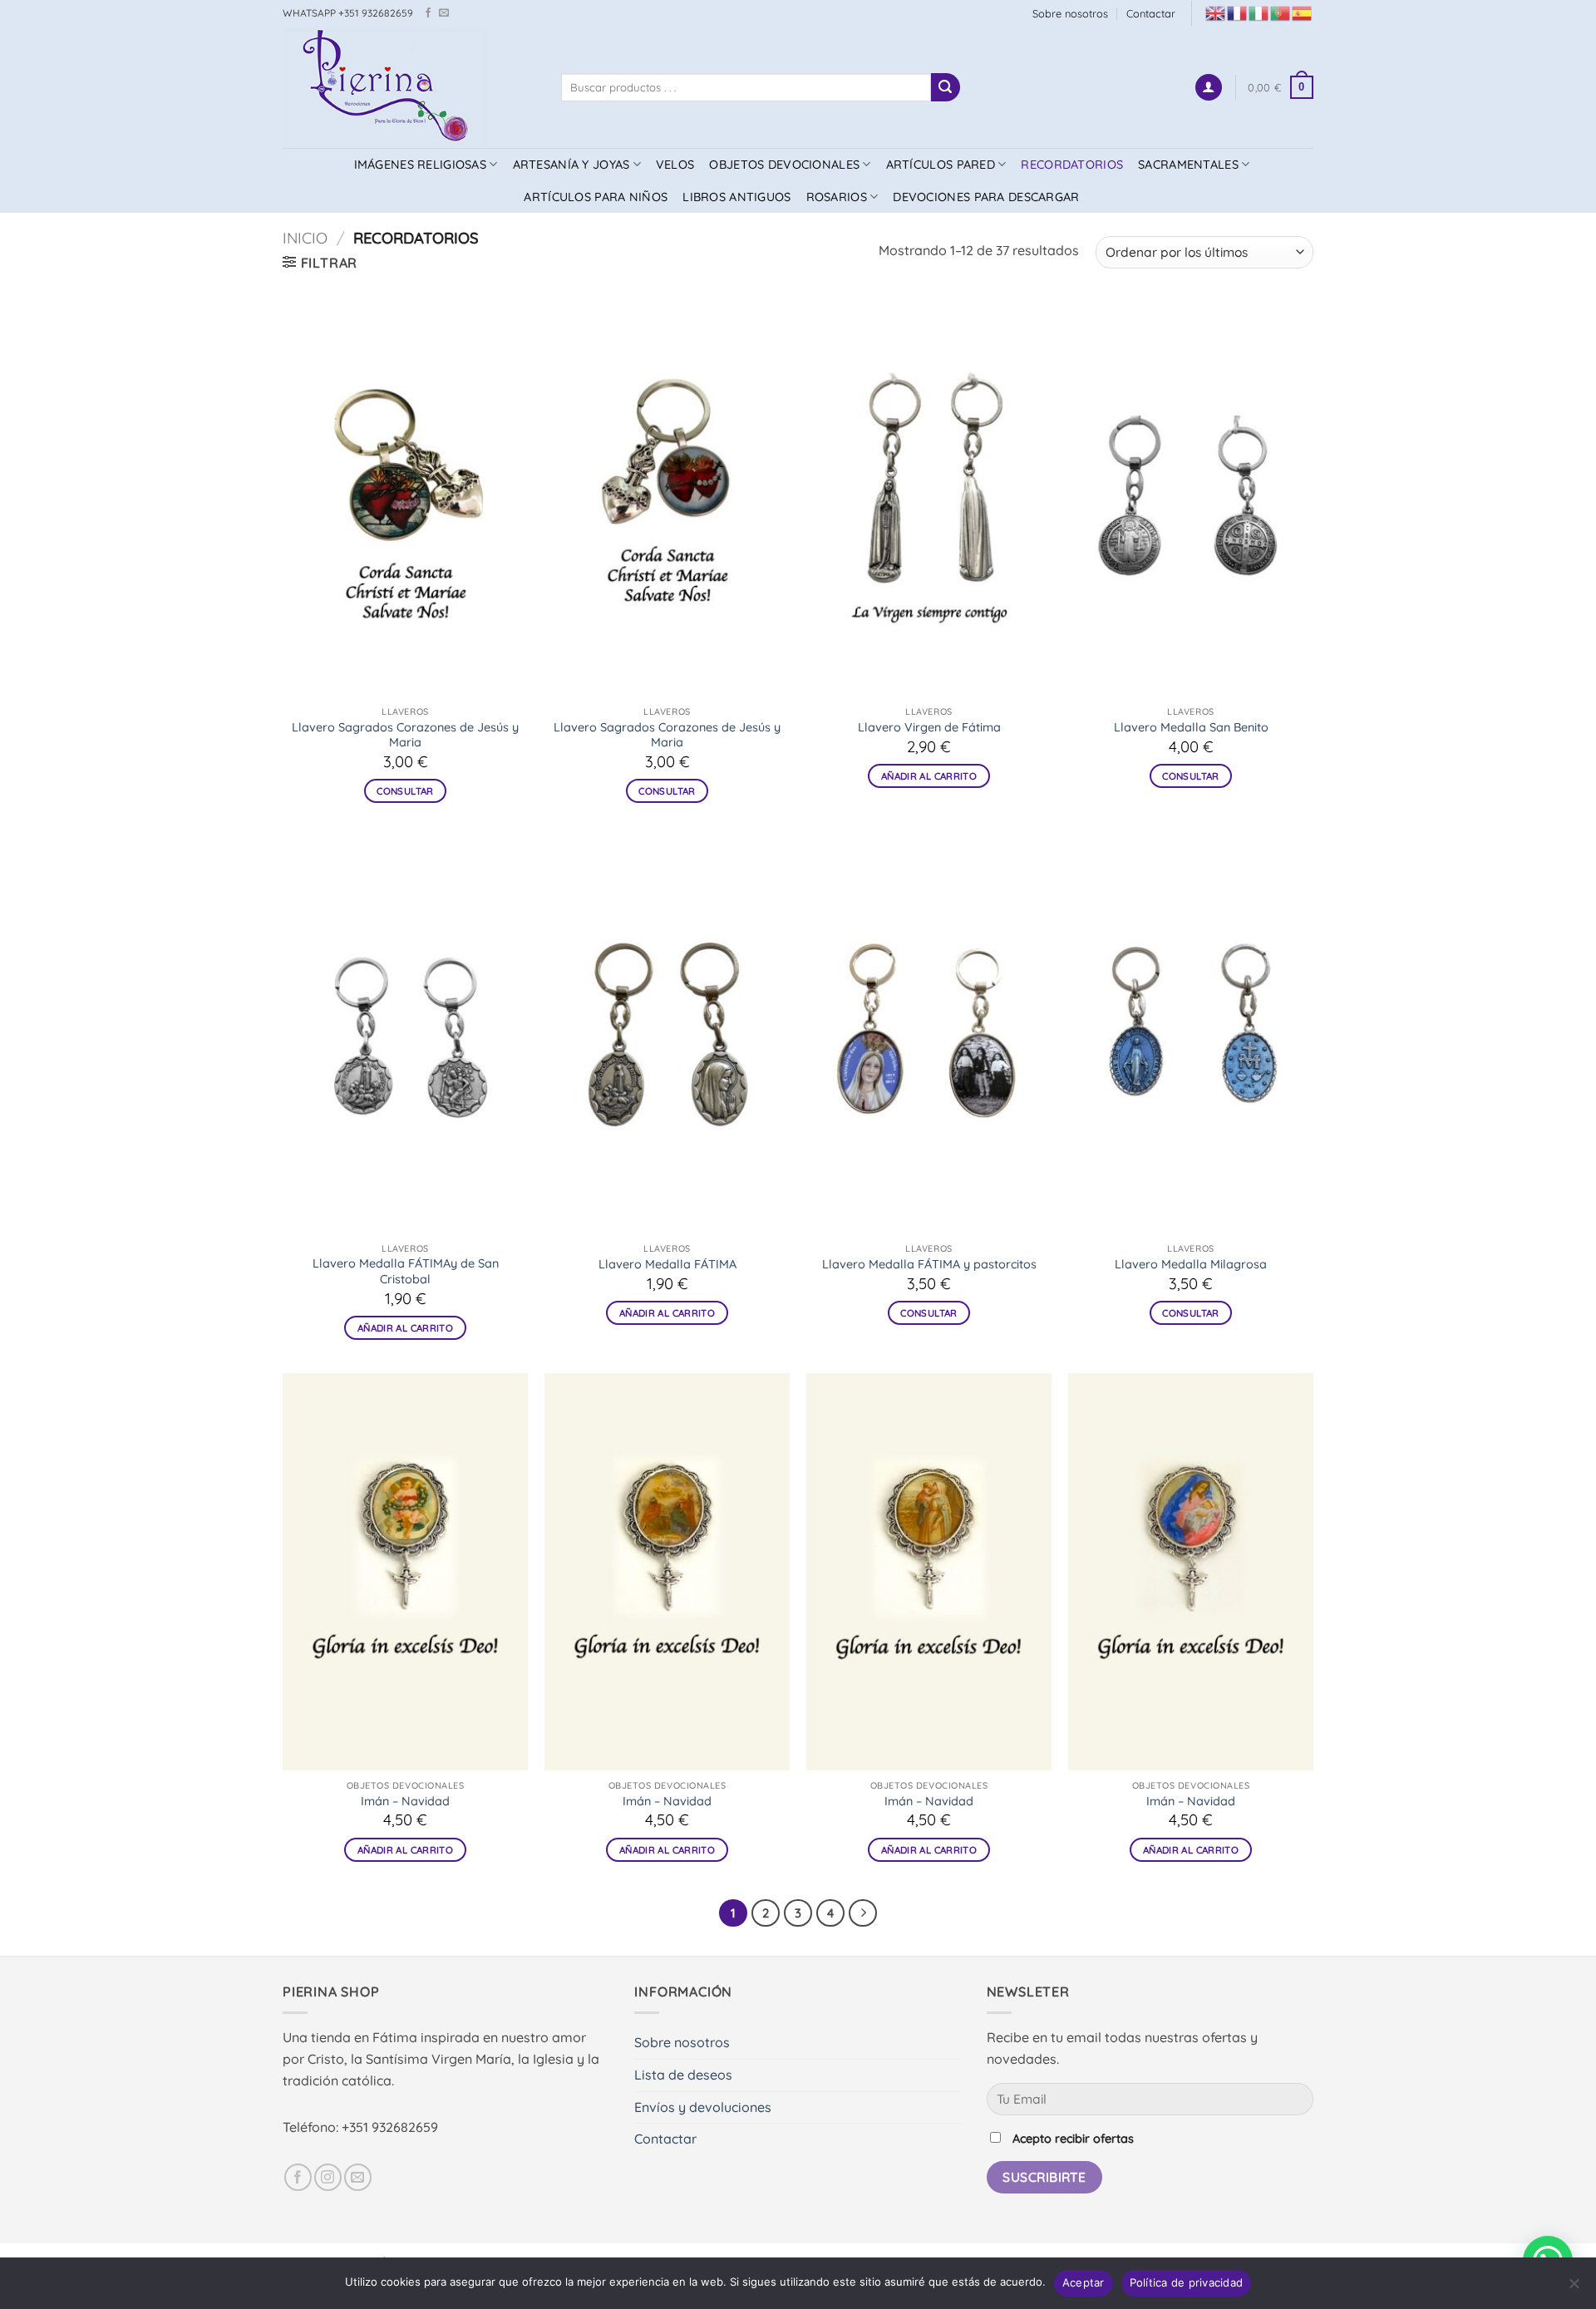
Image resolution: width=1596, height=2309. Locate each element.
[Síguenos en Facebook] (428, 13)
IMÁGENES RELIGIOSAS (420, 165)
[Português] (1281, 12)
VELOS (675, 165)
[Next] (863, 1913)
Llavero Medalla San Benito (1191, 727)
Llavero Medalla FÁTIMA (667, 1264)
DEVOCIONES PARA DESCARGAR (986, 197)
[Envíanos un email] (444, 13)
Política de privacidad (1187, 2282)
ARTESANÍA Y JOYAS (571, 165)
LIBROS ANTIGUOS (736, 197)
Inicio (305, 238)
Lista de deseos (683, 2075)
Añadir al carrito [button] (929, 776)
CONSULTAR (405, 791)
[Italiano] (1259, 12)
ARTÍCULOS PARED (941, 165)
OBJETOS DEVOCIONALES (784, 165)
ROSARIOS (837, 197)
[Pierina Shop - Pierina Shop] (409, 87)
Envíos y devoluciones (703, 2107)
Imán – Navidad (405, 1801)
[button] (1209, 88)
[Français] (1238, 12)
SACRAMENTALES (1188, 165)
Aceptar (1084, 2282)
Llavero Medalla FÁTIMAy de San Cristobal (406, 1271)
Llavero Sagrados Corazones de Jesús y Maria (405, 735)
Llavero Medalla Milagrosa (1191, 1264)
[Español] (1303, 12)
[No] (1574, 2288)
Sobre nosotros (1070, 13)
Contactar (1151, 13)
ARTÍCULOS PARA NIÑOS (596, 197)
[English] (1216, 12)
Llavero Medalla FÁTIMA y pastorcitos (929, 1264)
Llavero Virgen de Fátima (929, 727)
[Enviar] (945, 87)
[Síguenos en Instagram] (328, 2177)
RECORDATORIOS (1072, 165)
